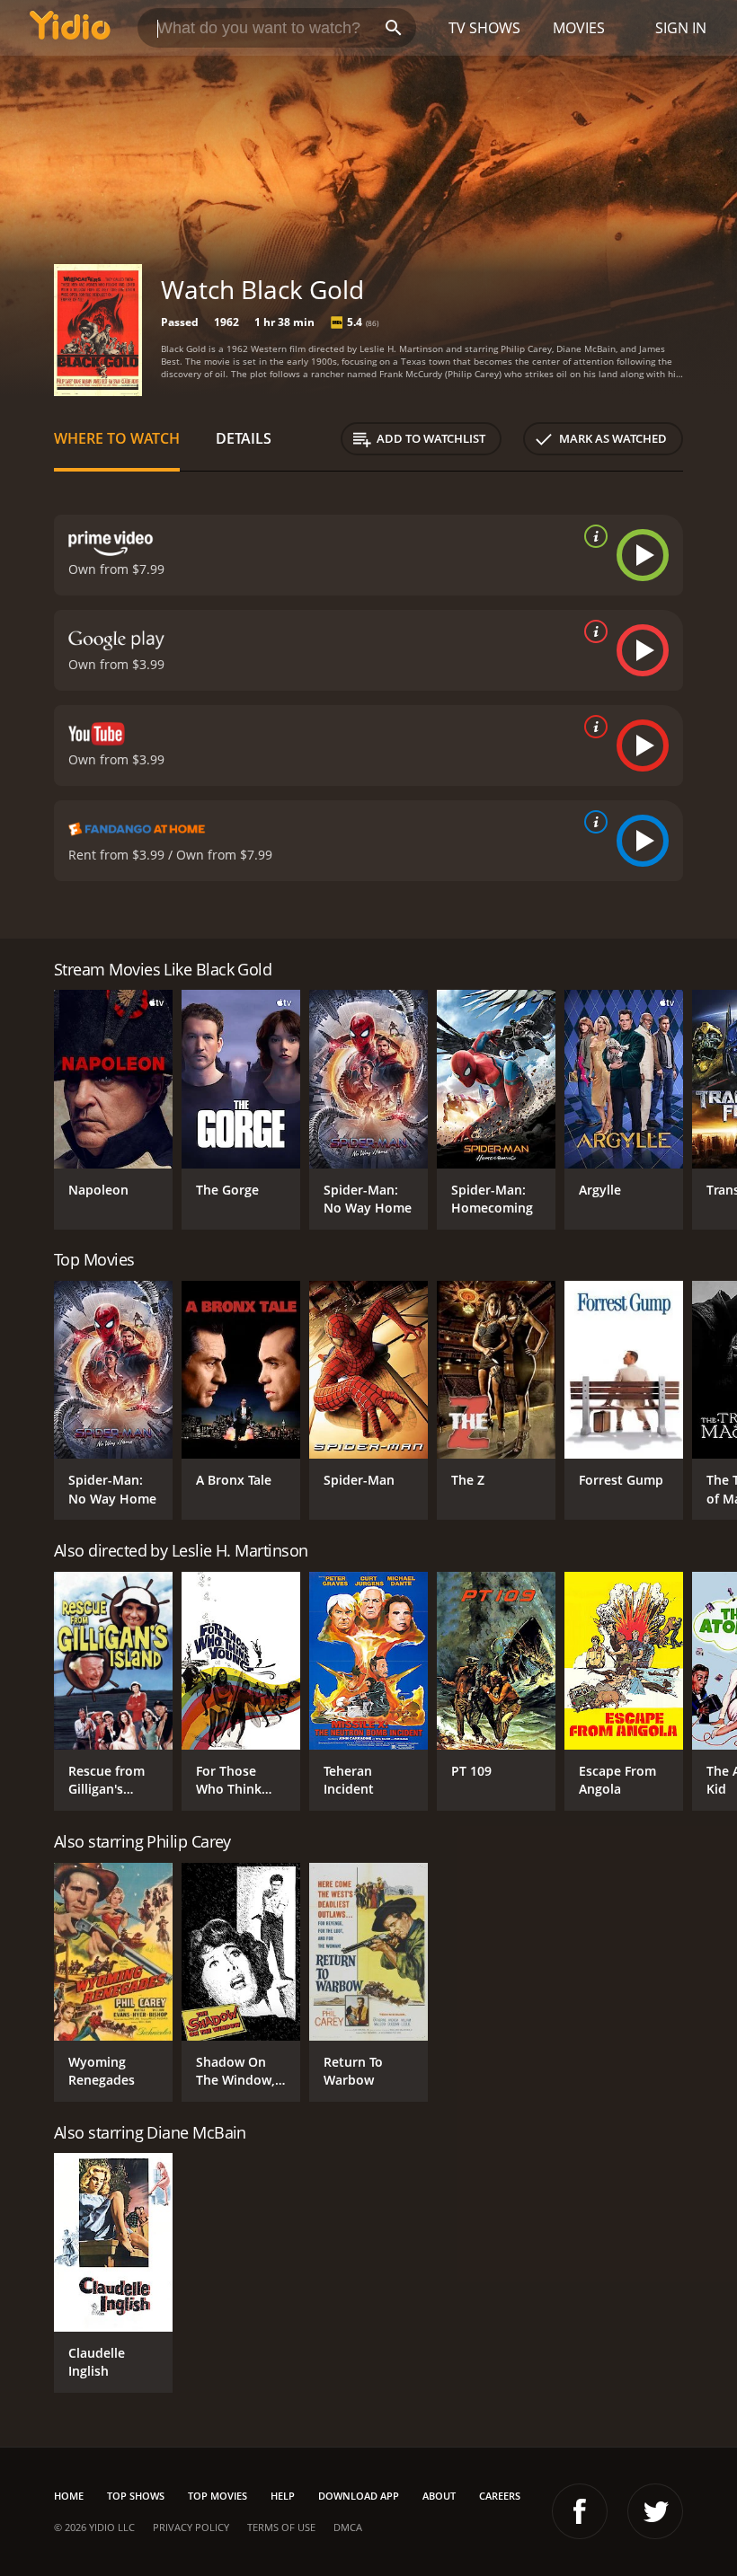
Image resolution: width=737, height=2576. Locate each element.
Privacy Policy (191, 2527)
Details (244, 438)
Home (69, 2496)
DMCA (348, 2527)
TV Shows (484, 28)
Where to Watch (117, 438)
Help (283, 2496)
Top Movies (218, 2496)
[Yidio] (70, 28)
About (439, 2496)
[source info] (592, 536)
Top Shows (136, 2496)
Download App (359, 2496)
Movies (579, 28)
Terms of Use (281, 2527)
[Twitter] (655, 2511)
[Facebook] (580, 2511)
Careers (500, 2496)
